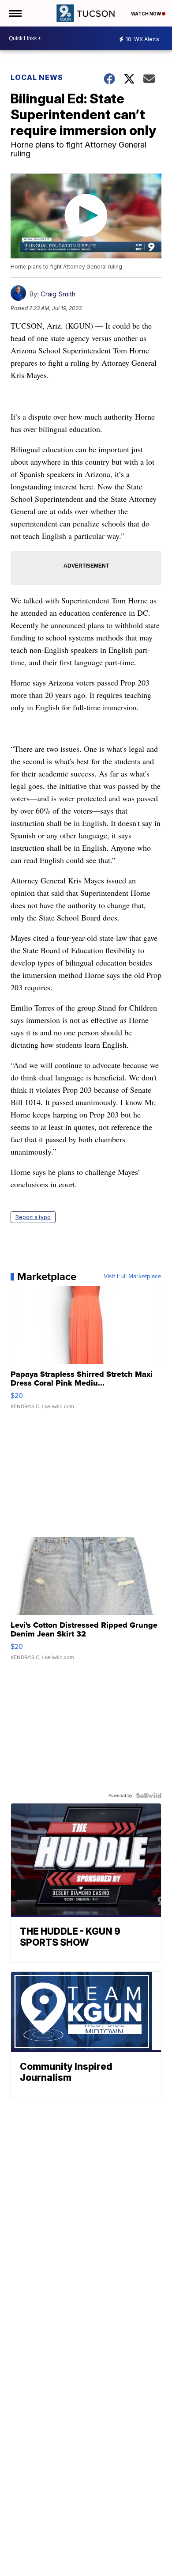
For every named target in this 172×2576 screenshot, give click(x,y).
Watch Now (146, 14)
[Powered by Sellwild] (149, 1796)
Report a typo (33, 1217)
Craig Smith (58, 294)
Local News (37, 77)
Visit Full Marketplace (133, 1277)
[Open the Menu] (15, 13)
